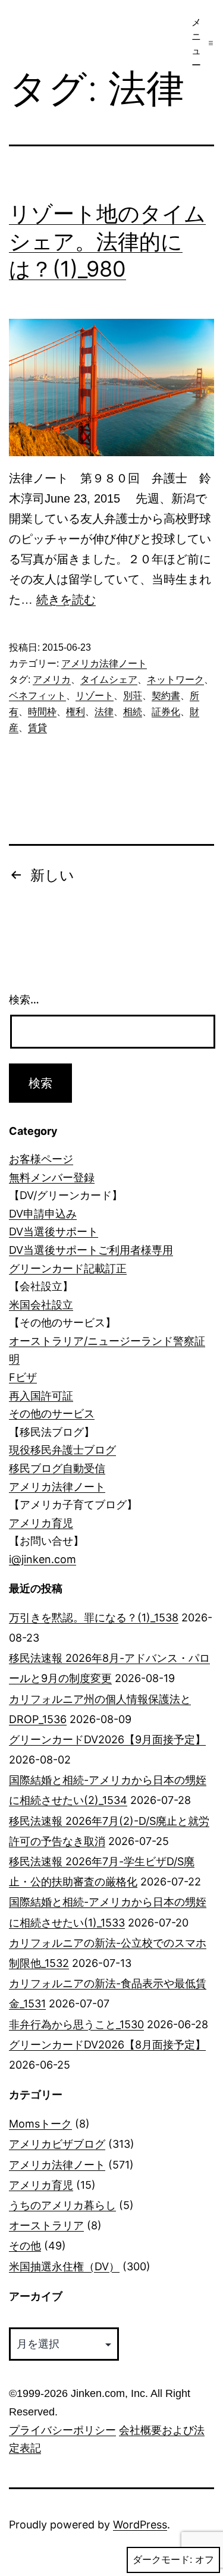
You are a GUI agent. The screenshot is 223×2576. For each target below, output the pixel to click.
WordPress (140, 2525)
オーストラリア (46, 2225)
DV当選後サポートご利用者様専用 (91, 1250)
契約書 (166, 696)
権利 (76, 712)
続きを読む (66, 600)
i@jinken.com (43, 1559)
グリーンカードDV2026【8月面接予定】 (107, 2045)
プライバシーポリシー (62, 2430)
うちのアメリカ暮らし (62, 2205)
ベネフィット (37, 696)
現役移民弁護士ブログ (62, 1450)
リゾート (95, 696)
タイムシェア (109, 680)
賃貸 (37, 728)
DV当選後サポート (54, 1231)
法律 (104, 712)
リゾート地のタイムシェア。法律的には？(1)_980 (107, 241)
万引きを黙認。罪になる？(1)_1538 (94, 1618)
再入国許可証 (41, 1396)
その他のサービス (52, 1413)
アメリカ (52, 680)
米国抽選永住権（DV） (64, 2266)
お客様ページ (41, 1159)
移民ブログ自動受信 (57, 1468)
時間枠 (42, 712)
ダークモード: (162, 2560)
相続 (133, 712)
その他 (25, 2246)
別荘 (133, 696)
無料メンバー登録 (52, 1177)
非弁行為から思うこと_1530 (76, 2024)
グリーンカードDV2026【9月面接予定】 (107, 1739)
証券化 (166, 712)
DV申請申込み (43, 1214)
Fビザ (23, 1377)
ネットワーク (175, 680)
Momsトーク (40, 2124)
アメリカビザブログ (57, 2144)
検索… (24, 1000)
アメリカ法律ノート (104, 663)
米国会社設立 (41, 1305)
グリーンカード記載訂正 (68, 1268)
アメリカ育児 (41, 1523)
